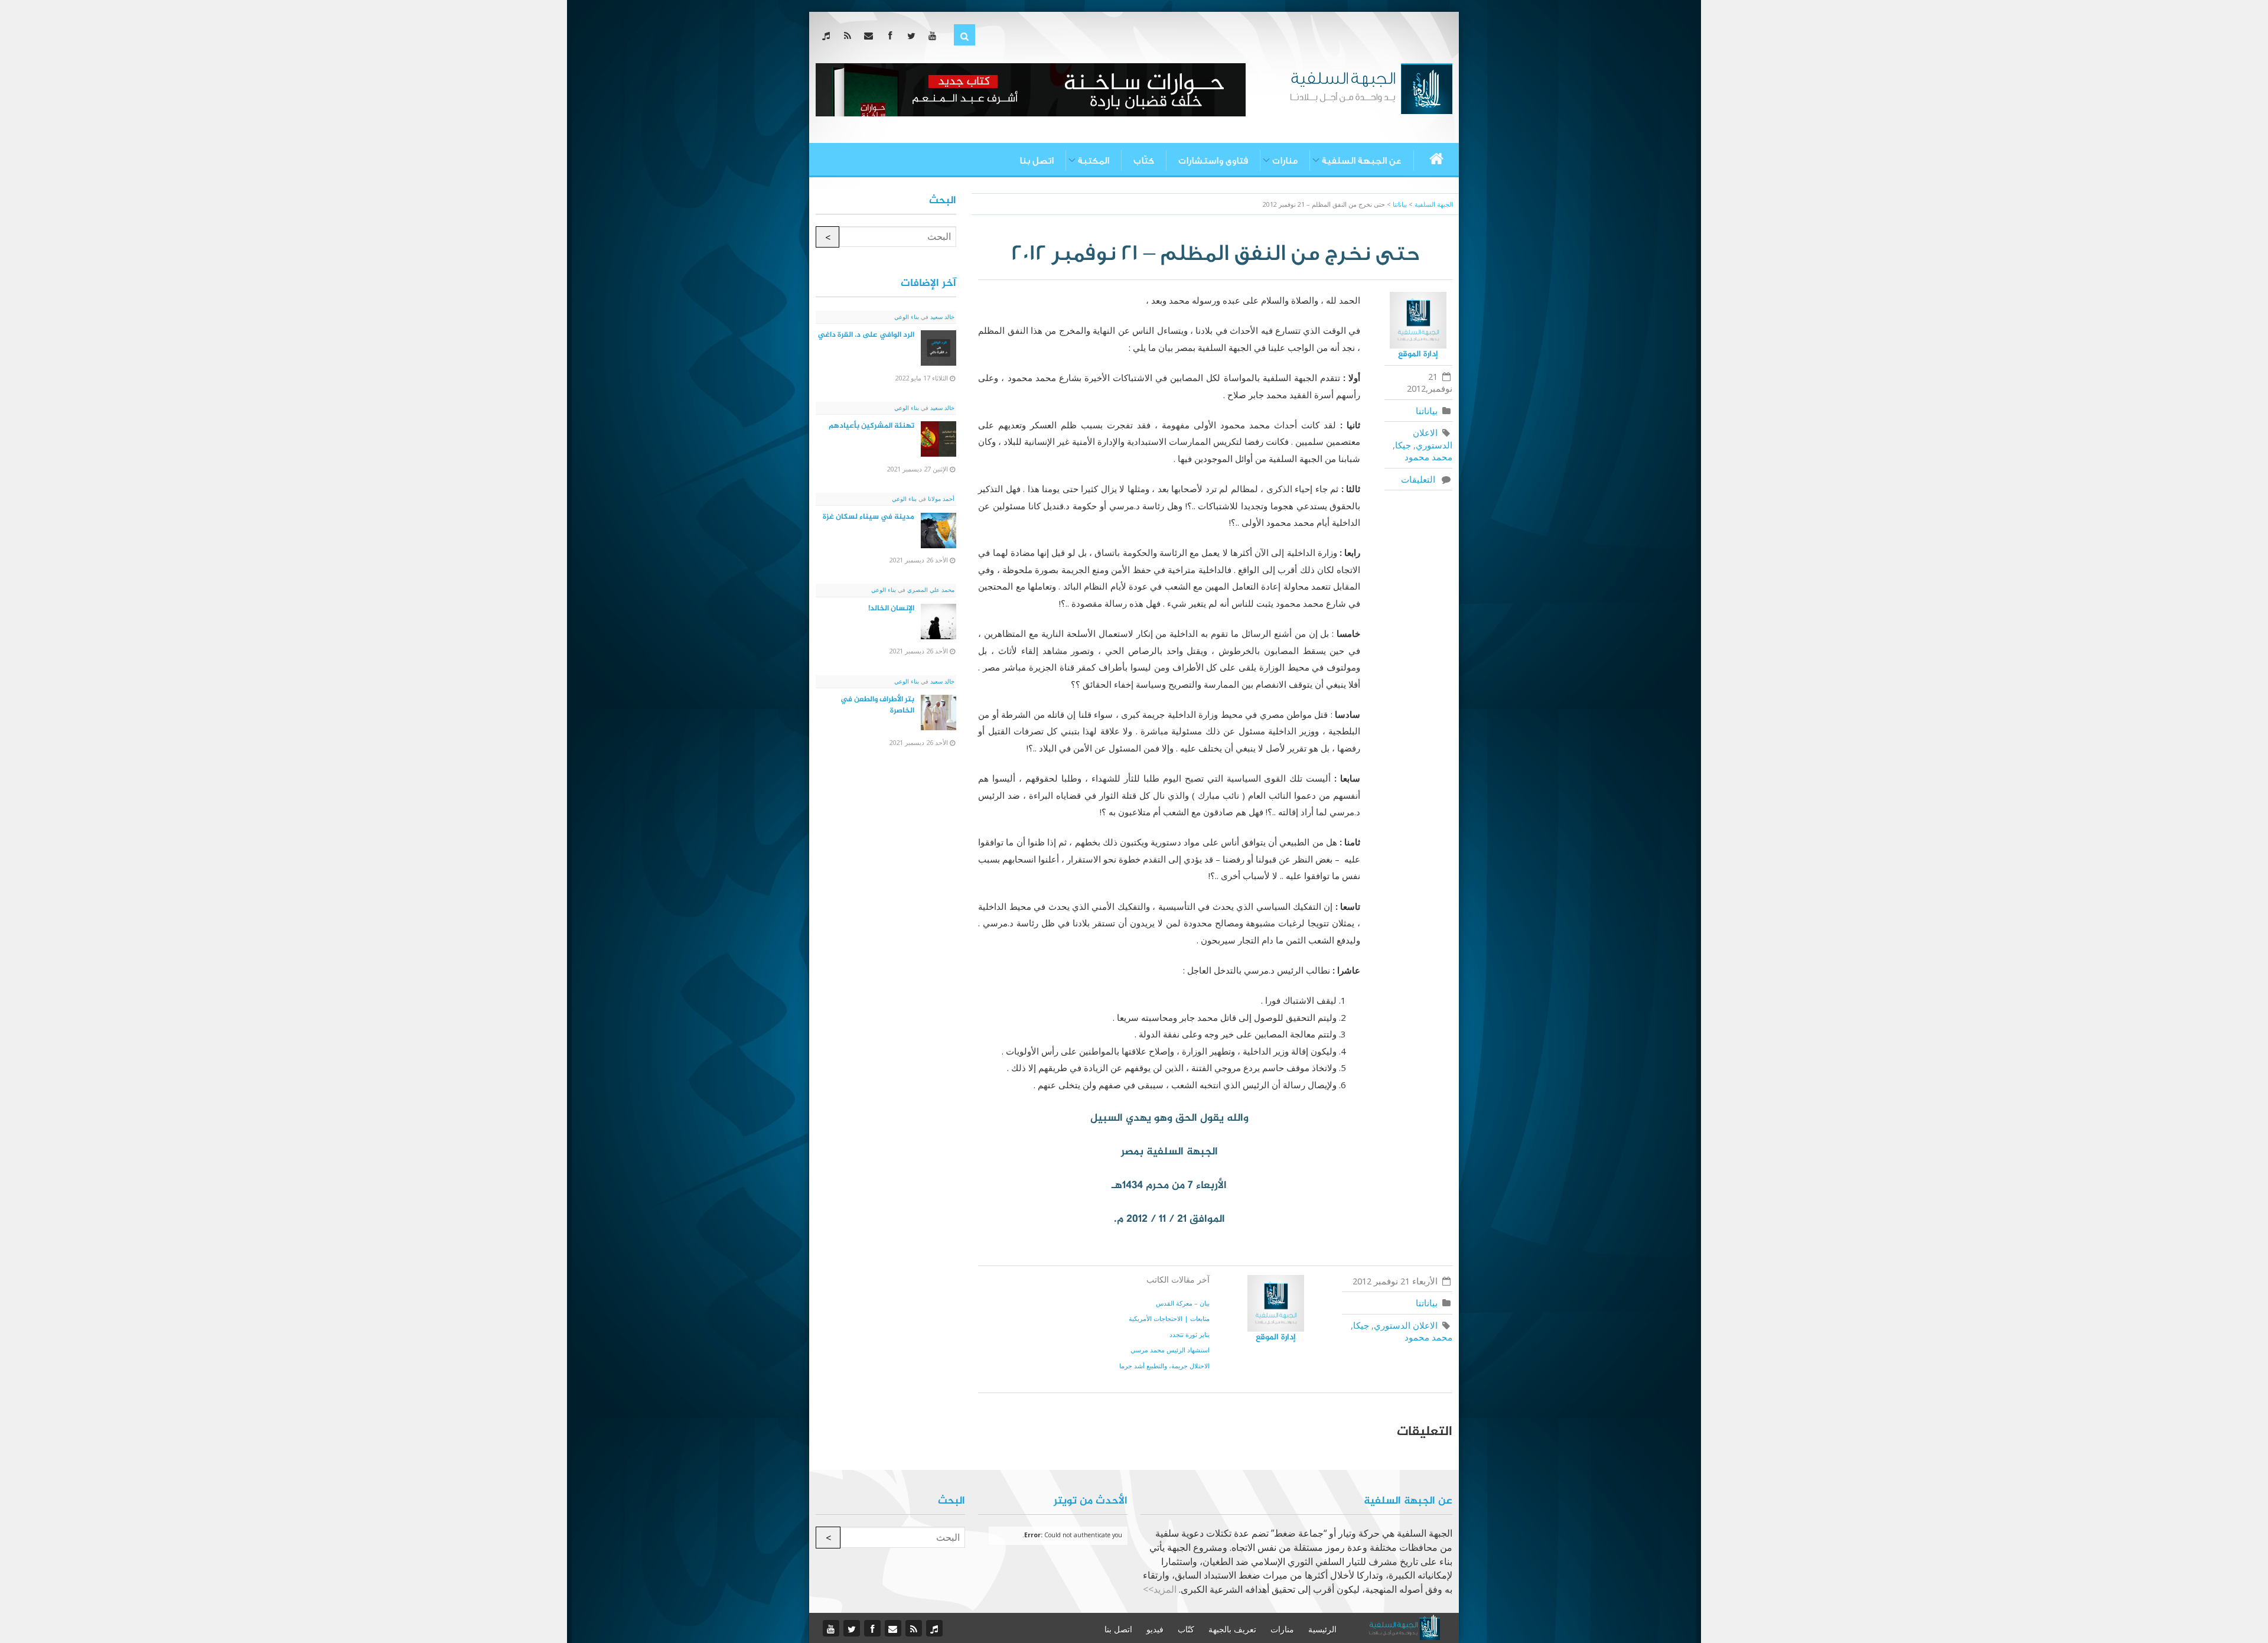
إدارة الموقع (1418, 354)
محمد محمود (1428, 457)
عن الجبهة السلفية (1362, 161)
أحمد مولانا (940, 499)
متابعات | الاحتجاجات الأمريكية (1169, 1318)
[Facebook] (892, 35)
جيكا (1403, 445)
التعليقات (1420, 479)
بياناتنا (1427, 411)
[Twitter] (913, 35)
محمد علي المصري (930, 590)
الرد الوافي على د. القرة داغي (866, 335)
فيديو (1155, 1629)
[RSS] (850, 35)
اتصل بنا (1037, 161)
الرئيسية (1322, 1629)
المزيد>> (1160, 1589)
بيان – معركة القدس (1183, 1303)
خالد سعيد (941, 317)
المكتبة (1094, 161)
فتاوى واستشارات (1213, 161)
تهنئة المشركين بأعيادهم (871, 426)
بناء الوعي (907, 317)
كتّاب (1144, 161)
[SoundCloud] (828, 35)
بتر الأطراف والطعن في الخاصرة (877, 705)
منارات (1285, 161)
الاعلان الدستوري (1432, 439)
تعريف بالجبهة (1232, 1629)
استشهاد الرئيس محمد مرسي (1170, 1350)
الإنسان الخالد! (891, 609)
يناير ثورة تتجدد (1190, 1334)
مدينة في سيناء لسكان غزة (869, 517)
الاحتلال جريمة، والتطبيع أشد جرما (1164, 1366)
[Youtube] (935, 35)
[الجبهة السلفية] (1371, 87)
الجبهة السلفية (1434, 204)
